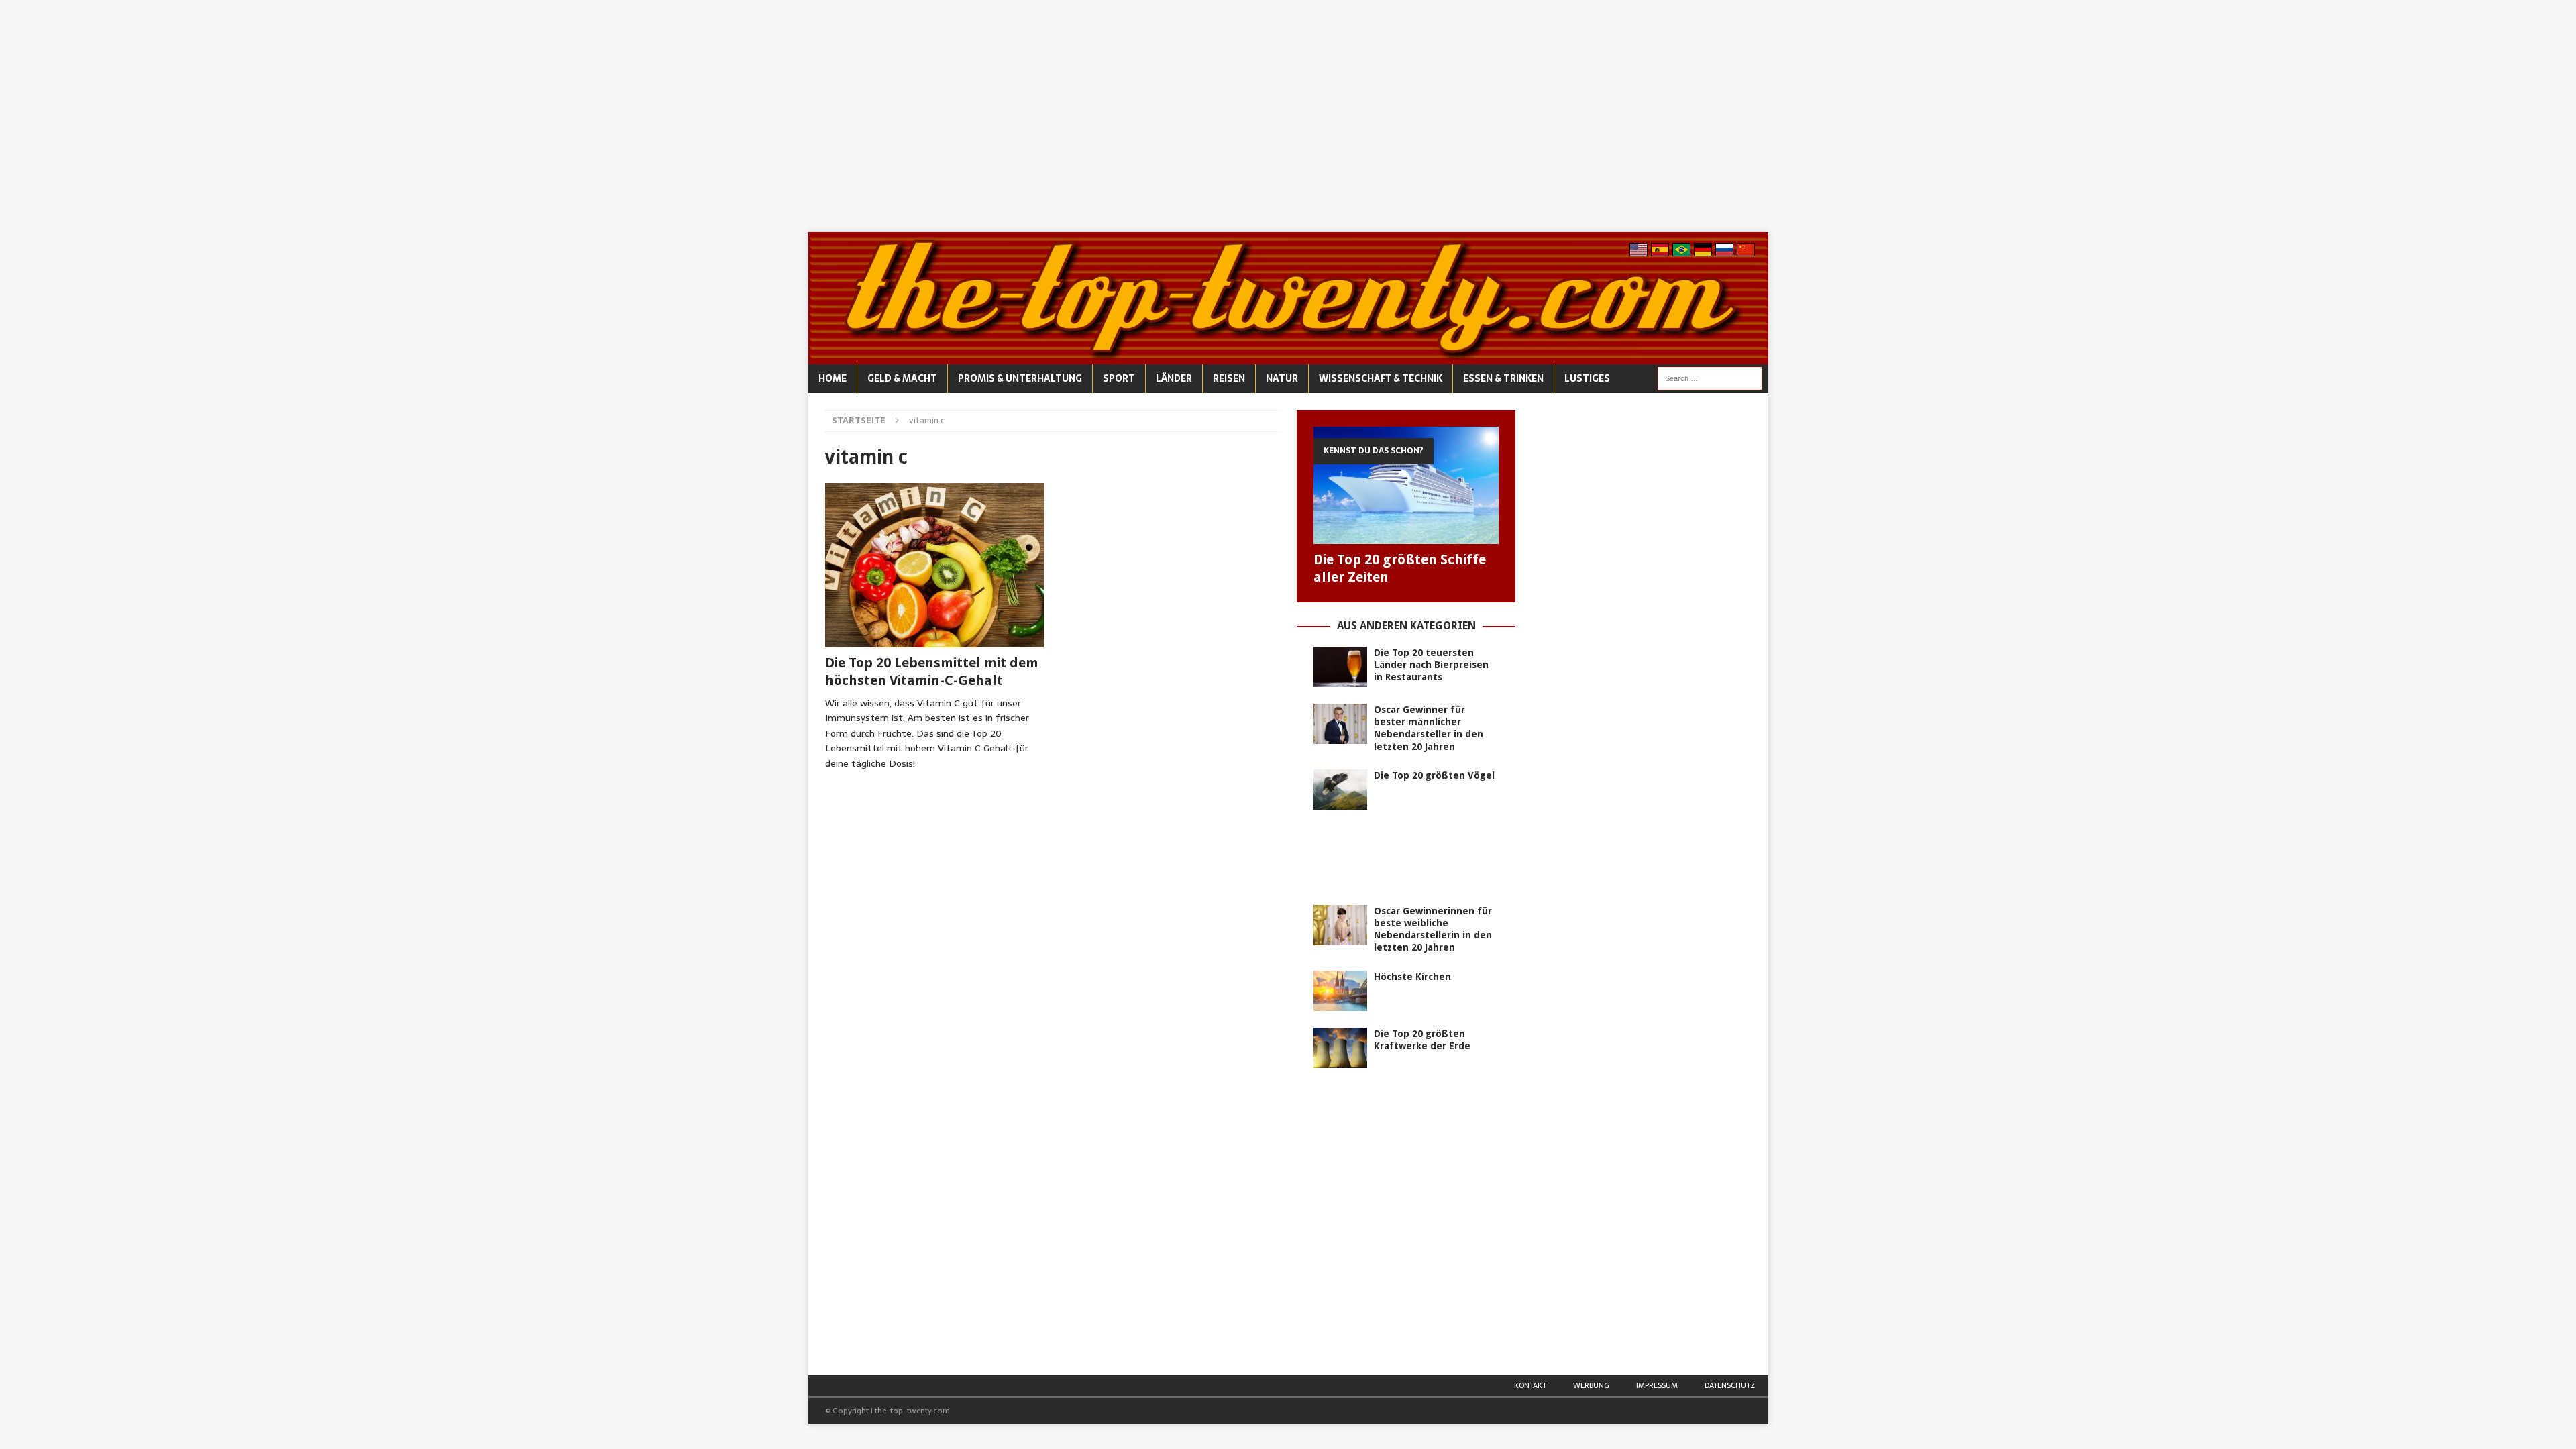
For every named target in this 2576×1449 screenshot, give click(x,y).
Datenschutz (1730, 1385)
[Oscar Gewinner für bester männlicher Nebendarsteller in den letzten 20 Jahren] (1340, 724)
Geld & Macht (902, 378)
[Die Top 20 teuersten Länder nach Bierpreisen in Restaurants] (1340, 667)
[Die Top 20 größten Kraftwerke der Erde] (1340, 1048)
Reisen (1229, 378)
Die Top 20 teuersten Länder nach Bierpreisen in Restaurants (1431, 665)
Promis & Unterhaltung (1020, 378)
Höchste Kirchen (1412, 977)
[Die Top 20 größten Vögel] (1340, 790)
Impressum (1657, 1385)
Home (833, 378)
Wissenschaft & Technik (1381, 378)
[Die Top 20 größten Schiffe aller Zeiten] (1406, 485)
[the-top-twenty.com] (1288, 357)
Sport (1119, 378)
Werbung (1591, 1385)
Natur (1282, 378)
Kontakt (1530, 1385)
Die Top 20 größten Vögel (1434, 775)
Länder (1174, 378)
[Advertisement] (1288, 116)
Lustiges (1587, 378)
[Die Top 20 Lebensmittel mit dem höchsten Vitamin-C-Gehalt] (935, 565)
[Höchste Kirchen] (1340, 991)
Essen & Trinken (1503, 378)
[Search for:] (1710, 378)
